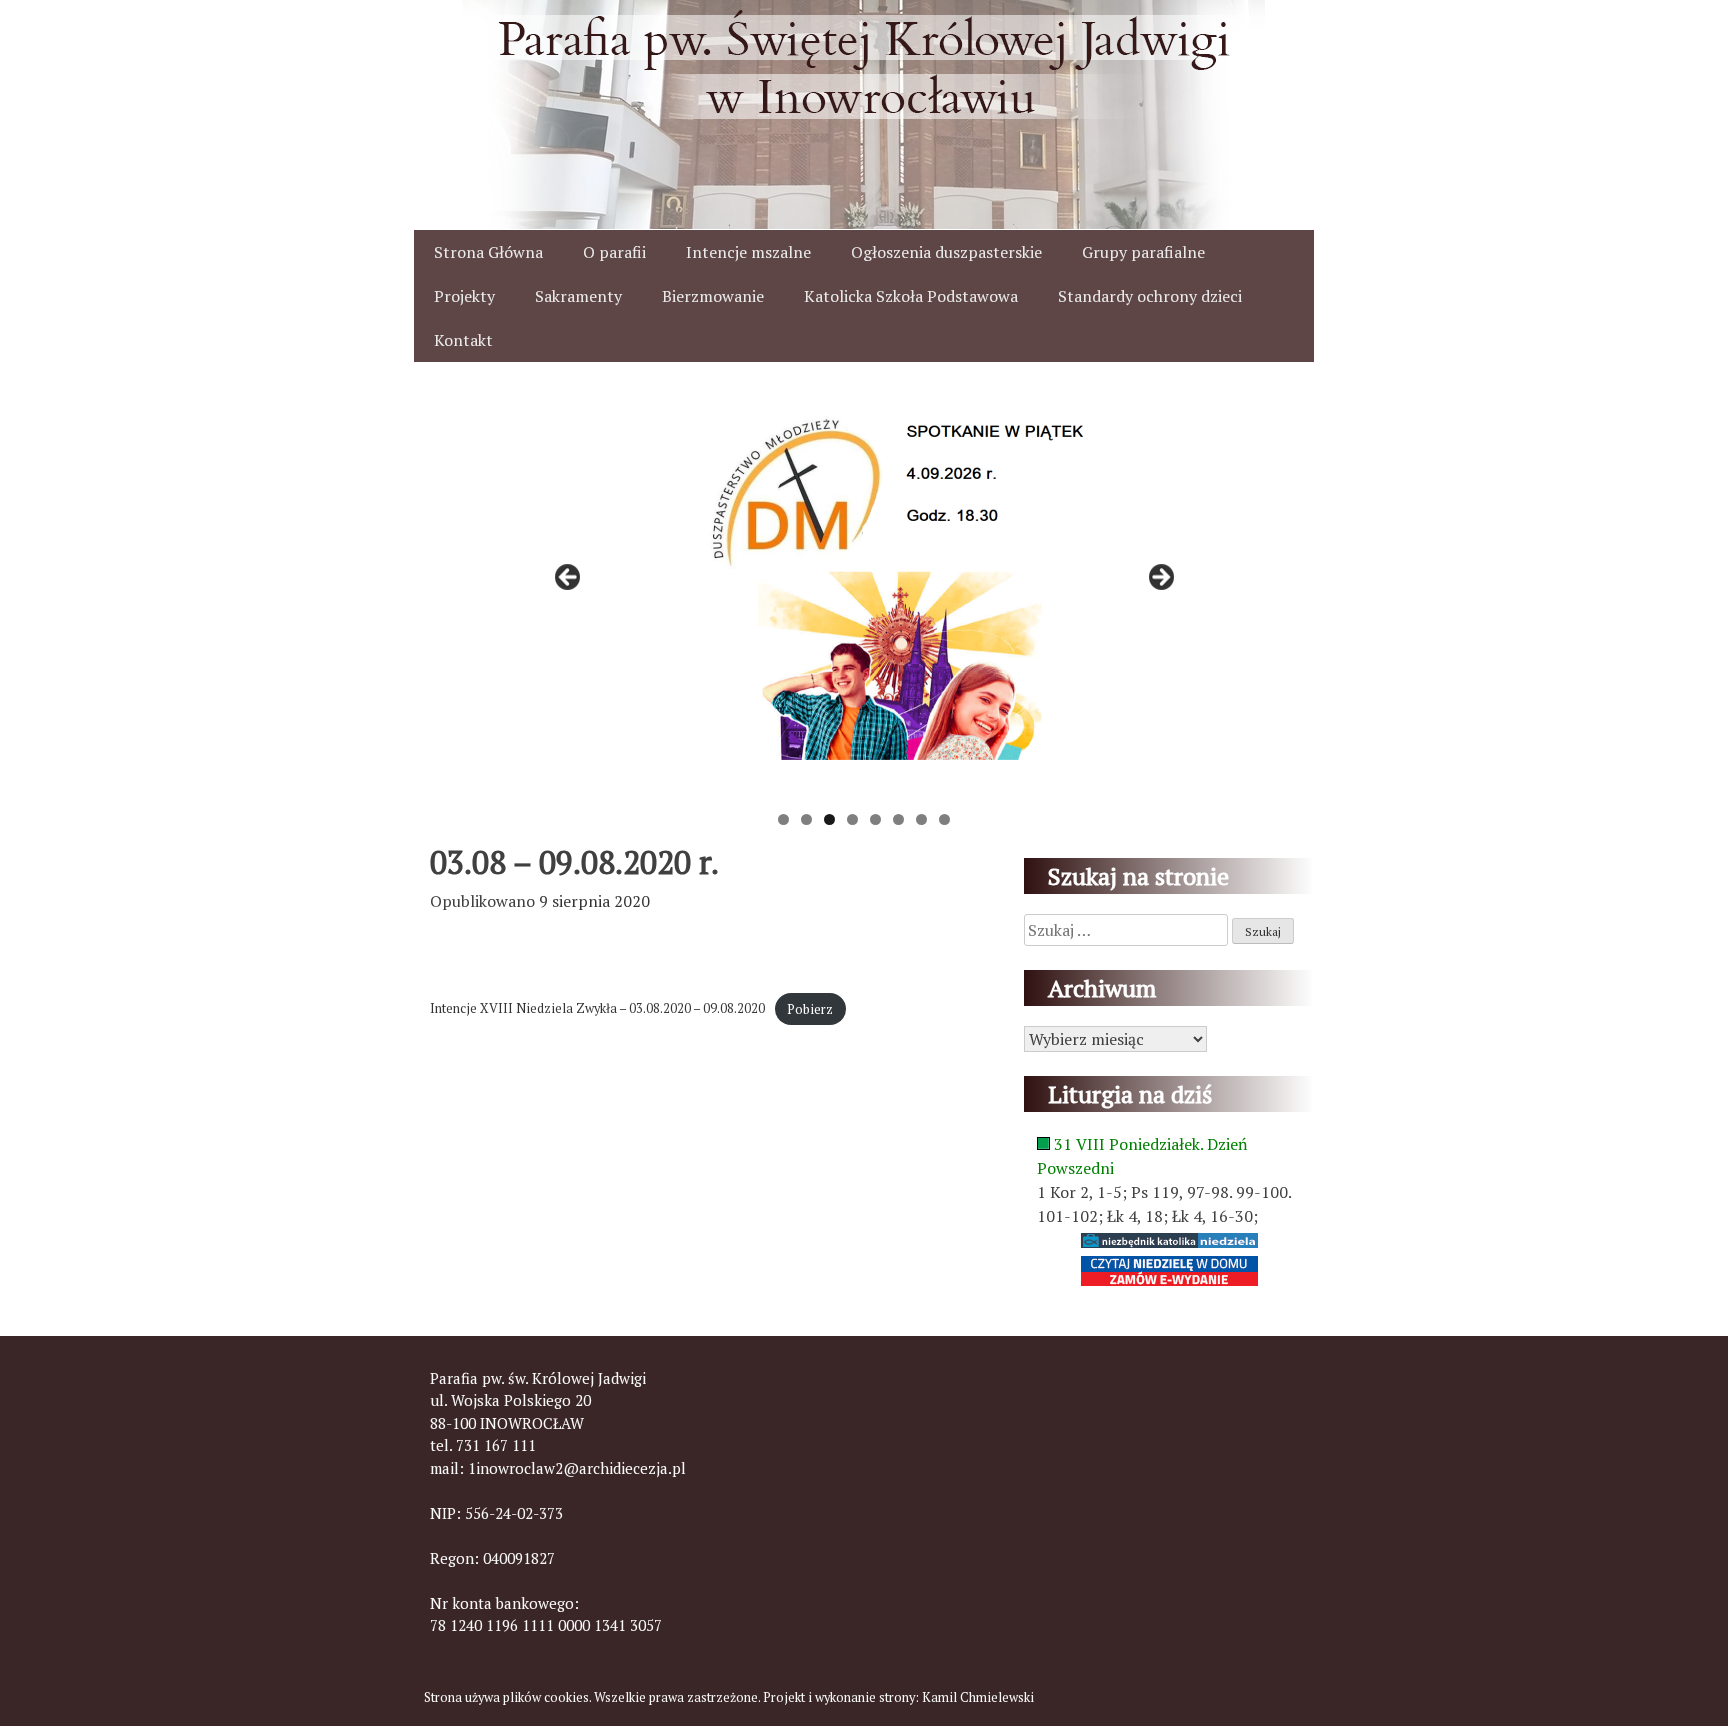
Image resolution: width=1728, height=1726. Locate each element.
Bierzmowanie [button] (713, 296)
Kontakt (463, 340)
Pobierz (810, 1009)
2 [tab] (806, 819)
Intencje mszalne (748, 252)
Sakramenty (578, 296)
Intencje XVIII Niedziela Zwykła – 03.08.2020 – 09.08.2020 (597, 1009)
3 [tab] (829, 819)
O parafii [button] (614, 252)
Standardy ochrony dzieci (1150, 296)
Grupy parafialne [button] (1143, 252)
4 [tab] (852, 819)
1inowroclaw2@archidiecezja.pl (577, 1468)
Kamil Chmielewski (978, 1697)
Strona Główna (488, 252)
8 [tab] (944, 819)
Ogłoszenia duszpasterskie (946, 252)
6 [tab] (898, 819)
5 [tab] (875, 819)
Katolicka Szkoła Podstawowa (911, 296)
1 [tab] (783, 819)
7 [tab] (921, 819)
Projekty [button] (464, 296)
